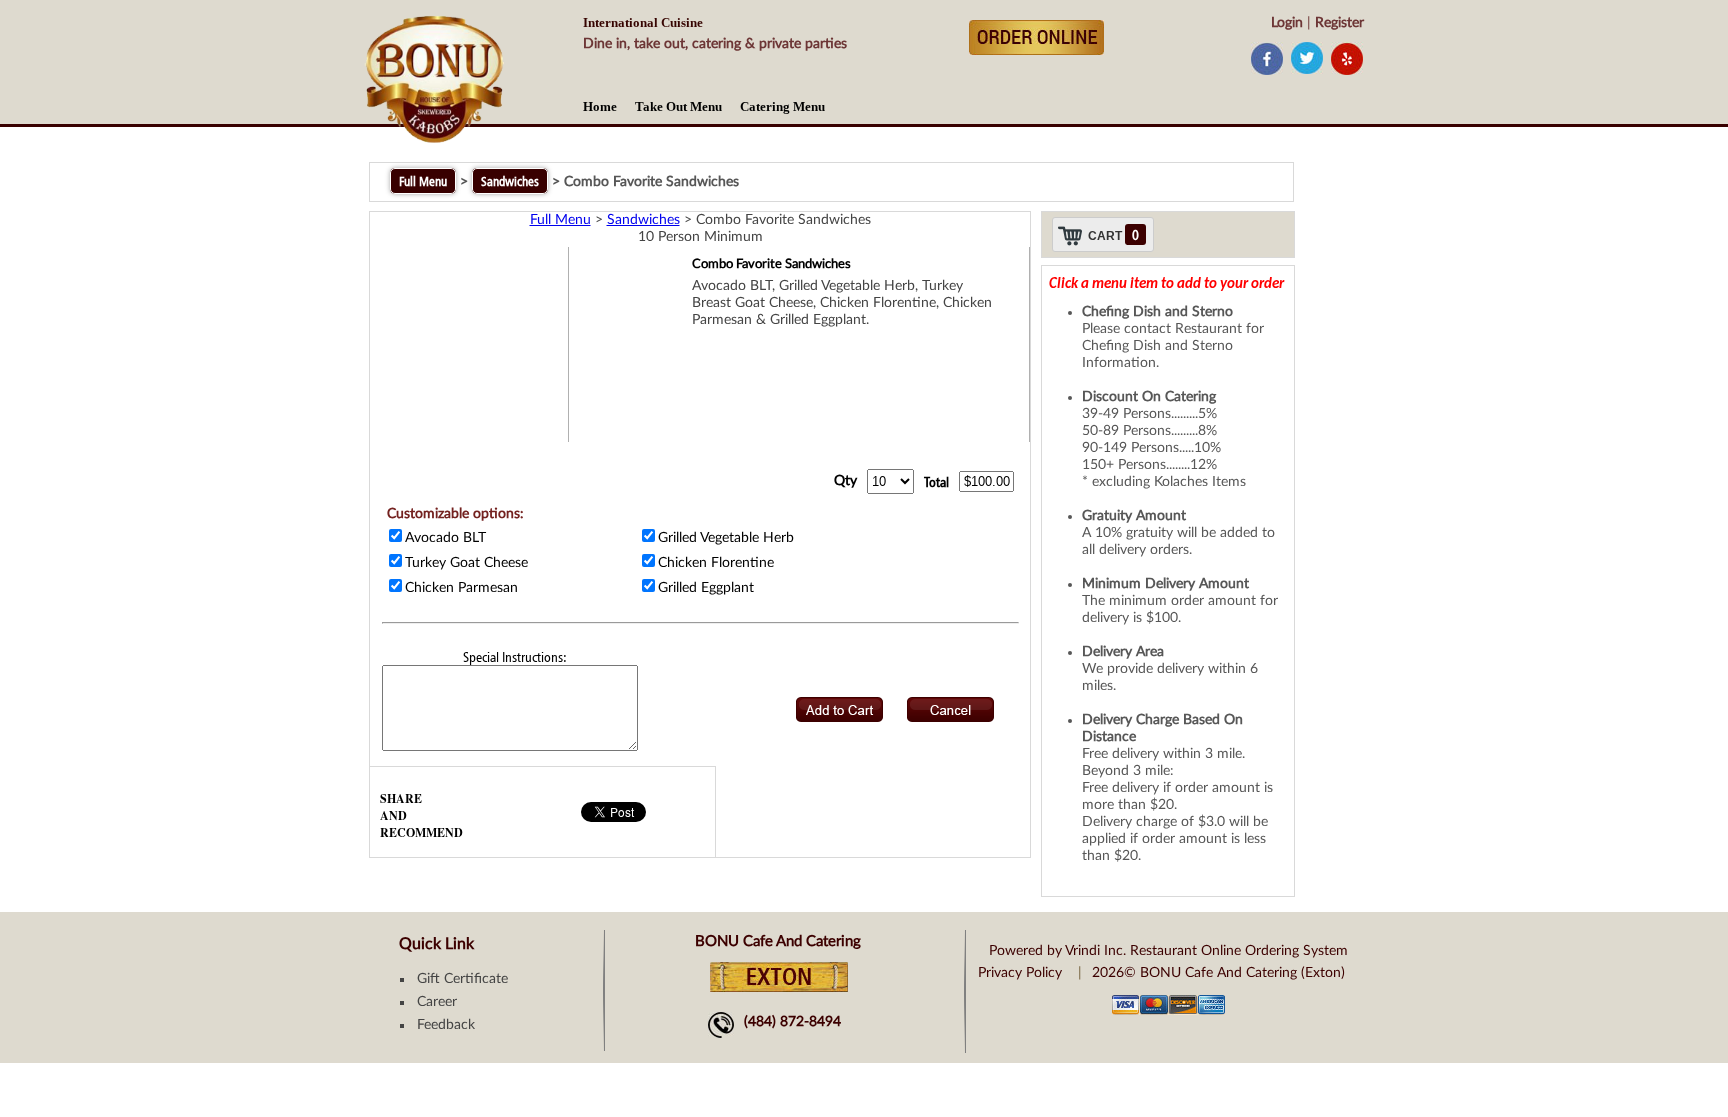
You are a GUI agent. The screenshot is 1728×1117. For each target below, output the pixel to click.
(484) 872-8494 (792, 1022)
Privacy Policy (1020, 973)
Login (1287, 23)
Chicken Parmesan (461, 588)
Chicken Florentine (716, 563)
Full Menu (423, 181)
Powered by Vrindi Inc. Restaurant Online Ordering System (1168, 951)
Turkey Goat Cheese (466, 563)
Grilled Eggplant (706, 588)
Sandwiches (510, 181)
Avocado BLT (445, 538)
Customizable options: (455, 514)
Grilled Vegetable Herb (726, 538)
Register (1339, 23)
